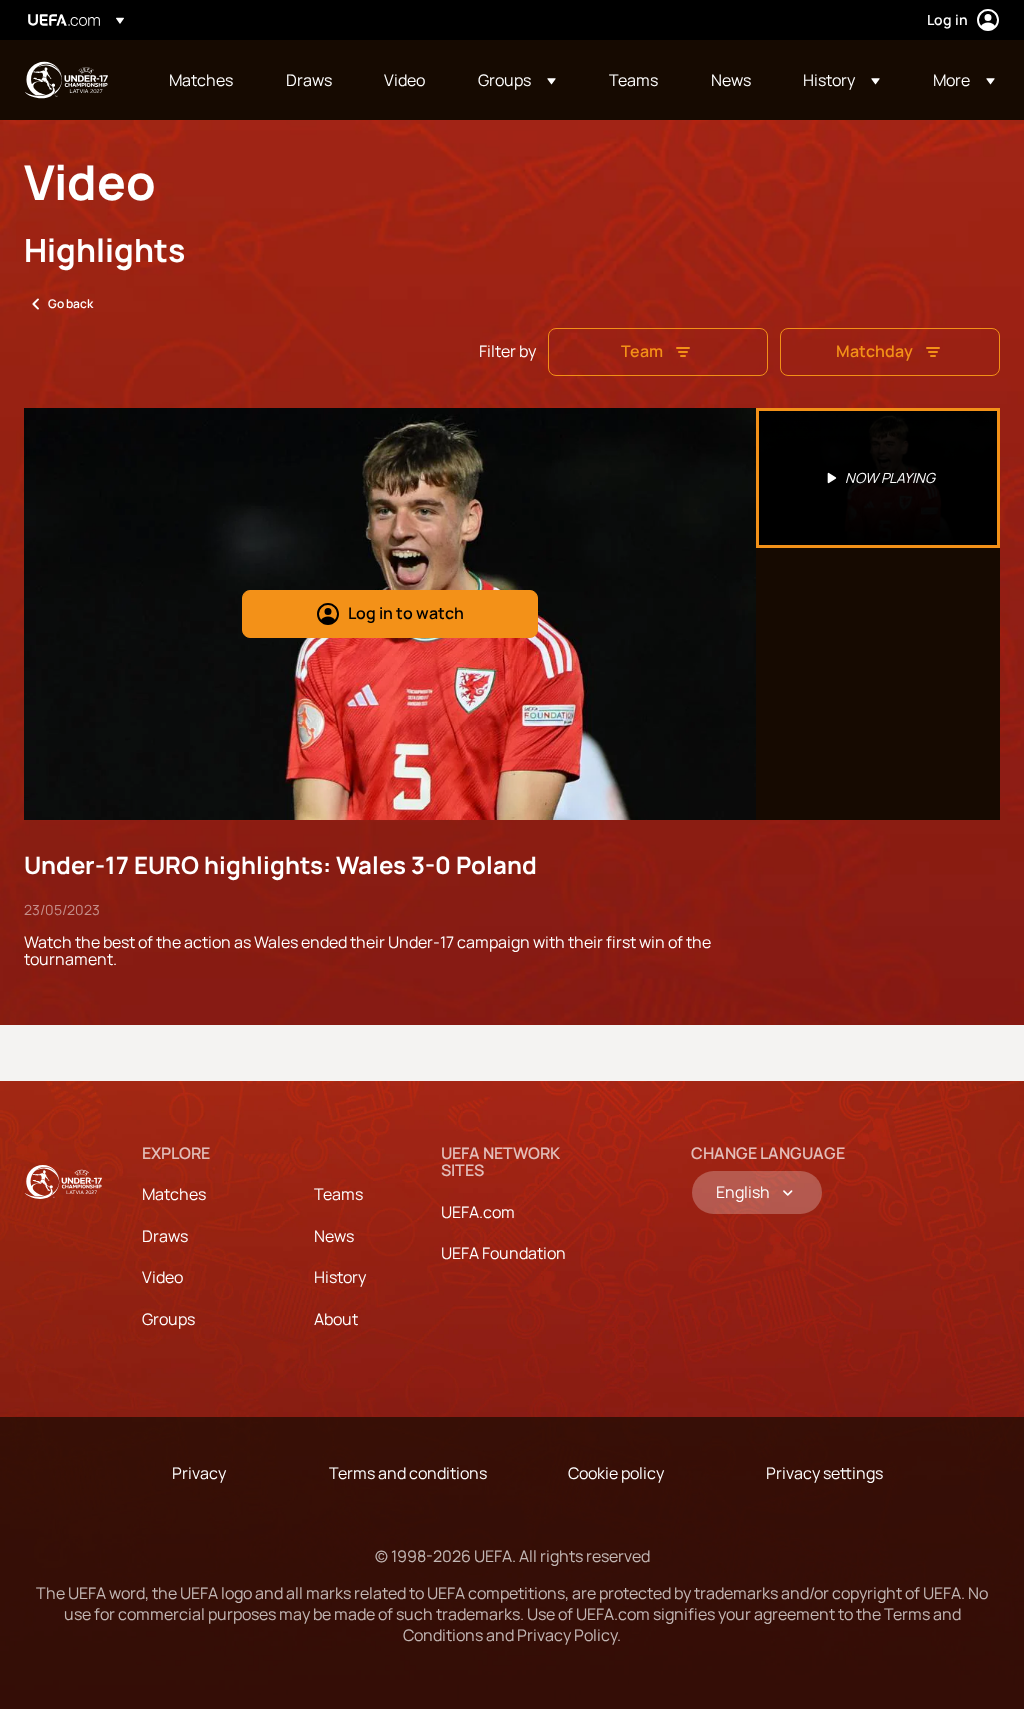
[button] (517, 80)
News (334, 1236)
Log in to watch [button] (406, 613)
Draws (165, 1236)
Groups (168, 1319)
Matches (174, 1194)
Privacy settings (824, 1473)
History (340, 1277)
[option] (878, 478)
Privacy (199, 1473)
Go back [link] (70, 303)
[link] (201, 80)
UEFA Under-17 (66, 80)
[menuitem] (202, 80)
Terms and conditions (408, 1473)
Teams (338, 1194)
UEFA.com (478, 1212)
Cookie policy (616, 1473)
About (336, 1319)
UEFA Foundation (503, 1253)
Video (162, 1277)
